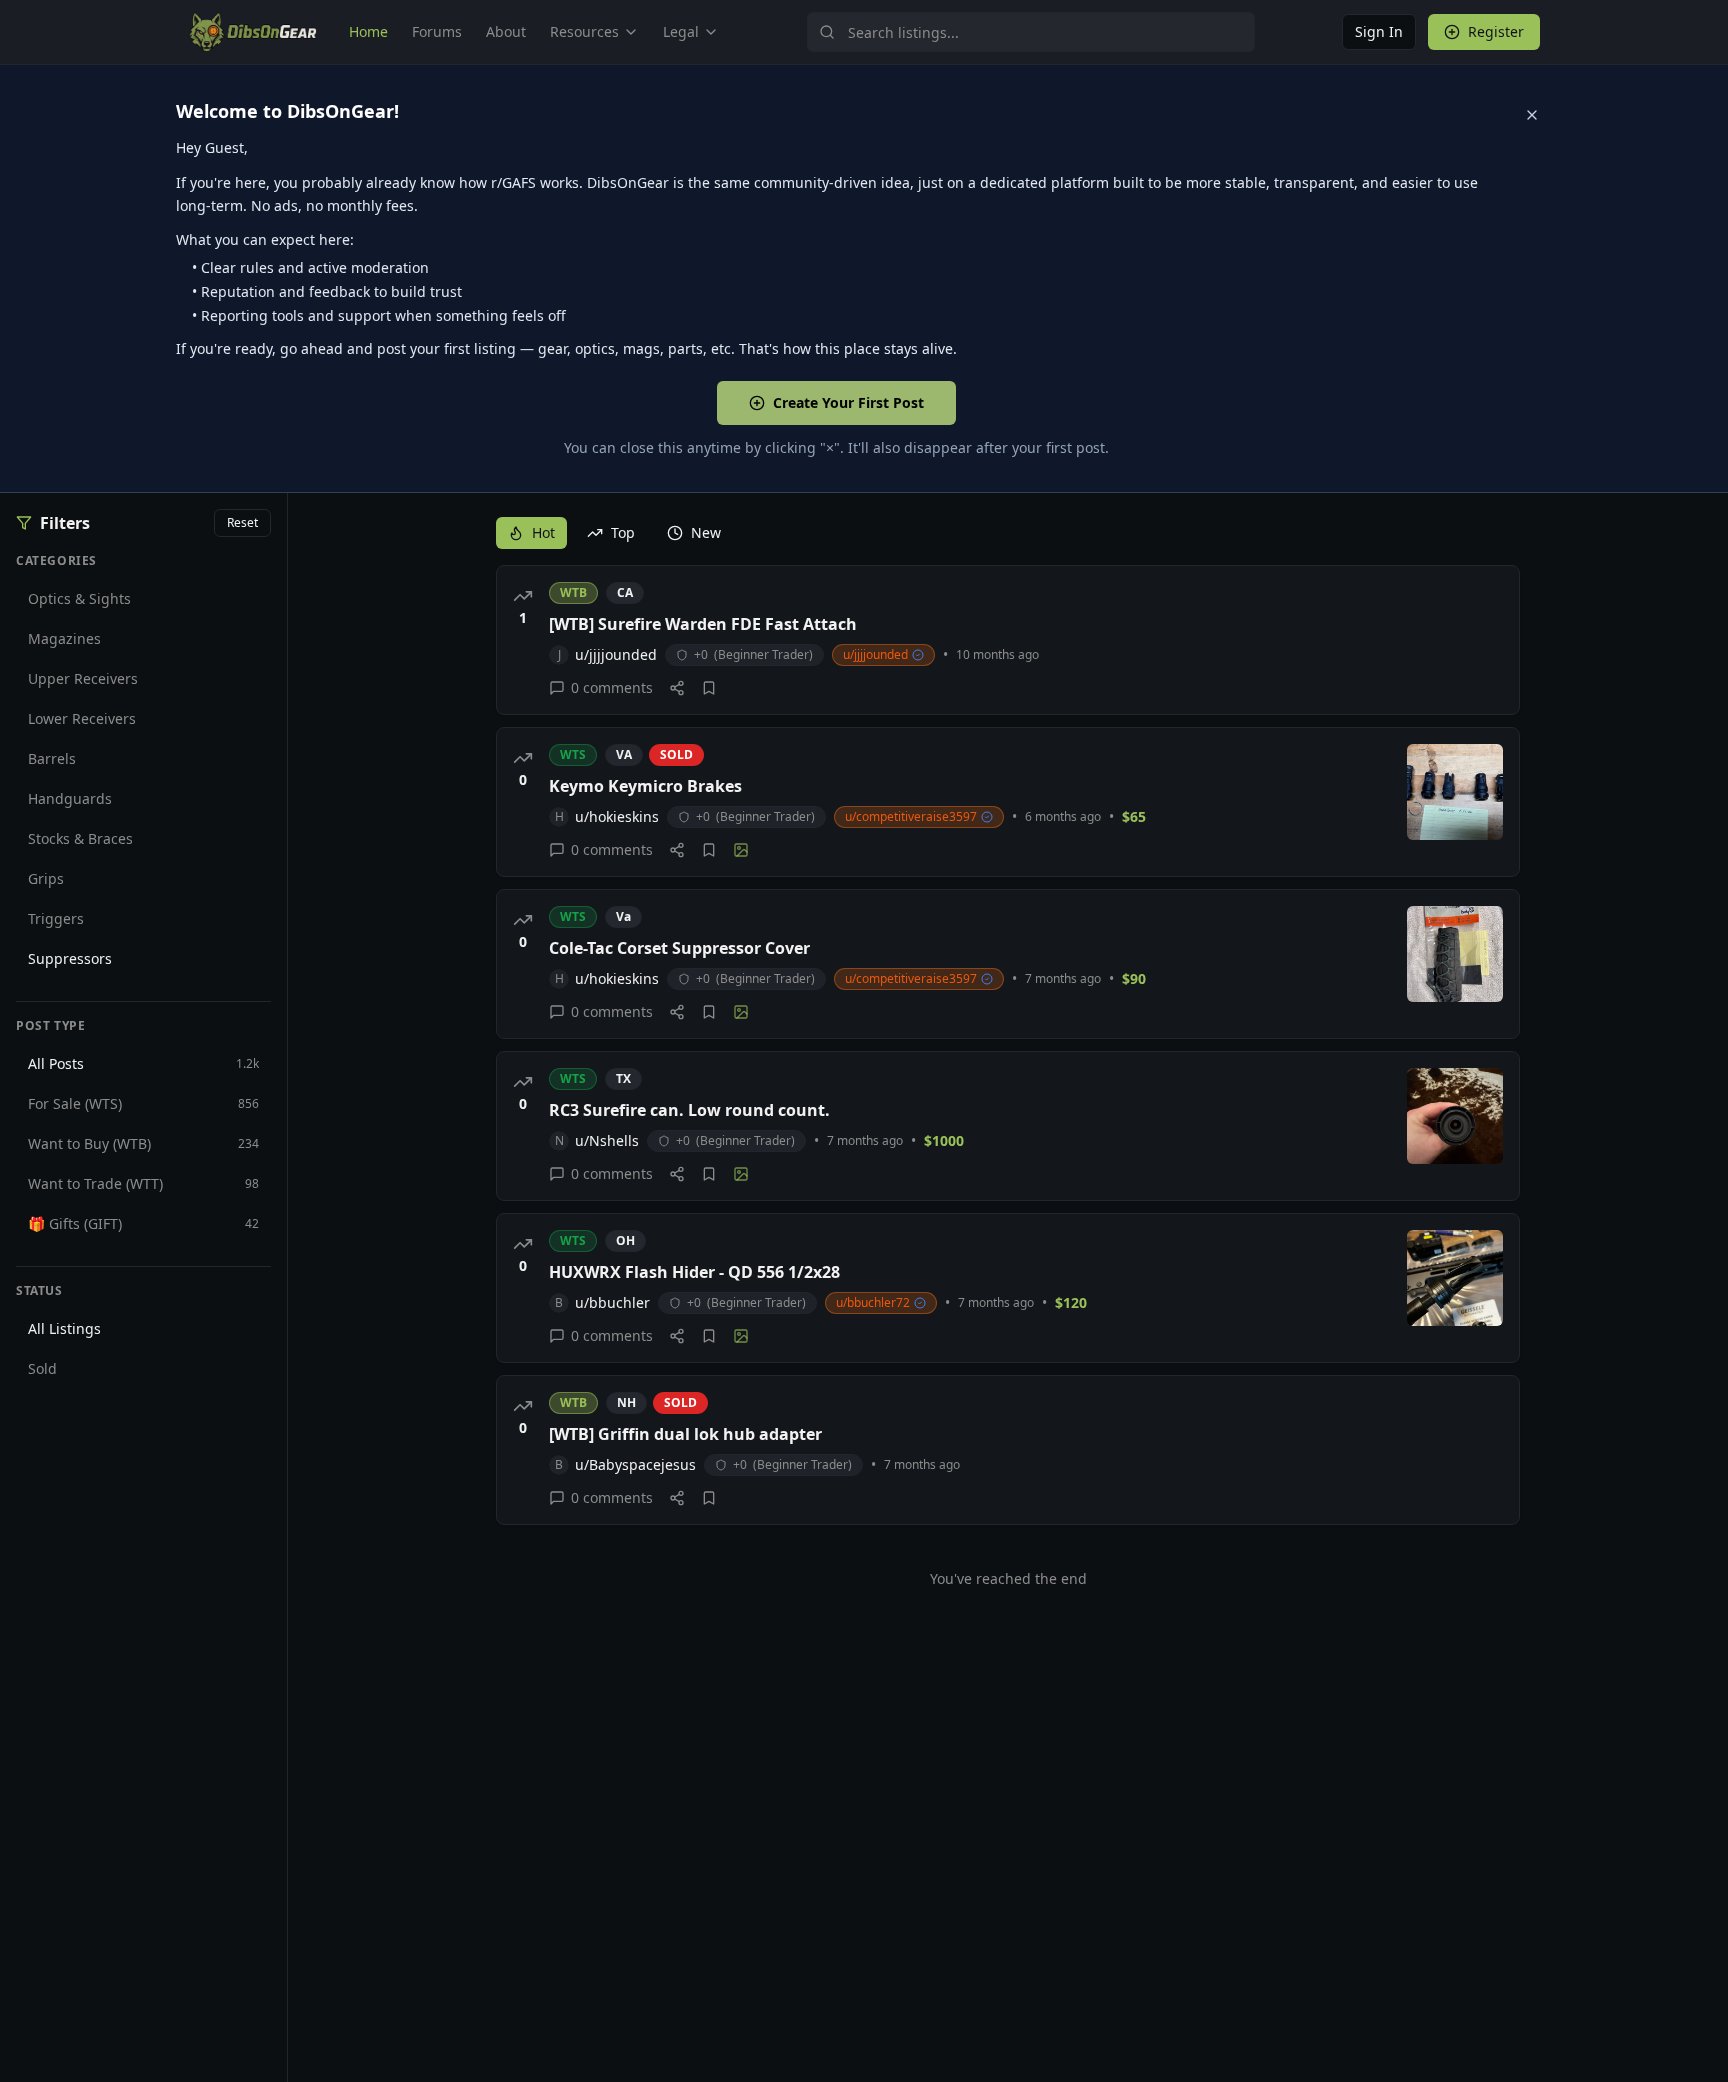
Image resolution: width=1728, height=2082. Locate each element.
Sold (42, 1368)
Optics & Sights (79, 598)
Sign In (1379, 31)
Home (368, 31)
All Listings (64, 1328)
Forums (437, 31)
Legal (681, 31)
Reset (242, 522)
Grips (46, 878)
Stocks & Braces (80, 838)
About (506, 31)
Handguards (70, 798)
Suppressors (70, 958)
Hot (543, 532)
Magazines (64, 638)
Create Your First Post (848, 402)
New (706, 532)
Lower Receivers (82, 718)
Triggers (56, 918)
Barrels (52, 758)
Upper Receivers (83, 678)
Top (623, 532)
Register (1496, 31)
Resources (584, 31)
